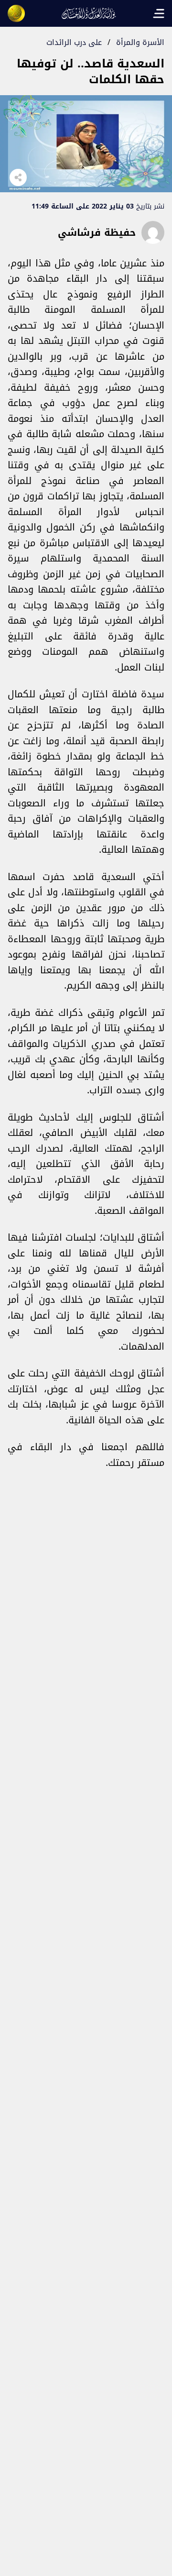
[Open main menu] (159, 13)
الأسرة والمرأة (140, 42)
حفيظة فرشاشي (97, 232)
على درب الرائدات (74, 42)
